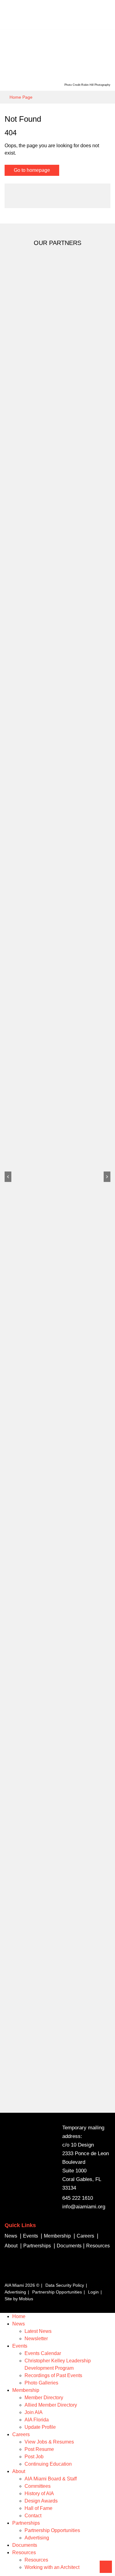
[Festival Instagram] (33, 2274)
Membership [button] (57, 2236)
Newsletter (36, 2339)
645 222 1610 (78, 2198)
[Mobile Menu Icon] (106, 15)
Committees (38, 2486)
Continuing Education (48, 2464)
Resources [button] (98, 2246)
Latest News (38, 2331)
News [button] (11, 2236)
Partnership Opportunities (57, 2292)
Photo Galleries (41, 2383)
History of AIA (39, 2493)
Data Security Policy (65, 2285)
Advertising (15, 2292)
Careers (21, 2434)
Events (20, 2346)
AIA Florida (37, 2420)
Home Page (21, 97)
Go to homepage (32, 170)
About (19, 2471)
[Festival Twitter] (7, 2274)
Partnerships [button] (37, 2246)
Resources (24, 2552)
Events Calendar (43, 2353)
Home (19, 2316)
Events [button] (31, 2236)
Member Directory (44, 2398)
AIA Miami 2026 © (22, 2285)
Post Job (34, 2457)
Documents (69, 2246)
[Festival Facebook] (20, 2274)
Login (93, 2292)
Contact (33, 2516)
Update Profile (40, 2427)
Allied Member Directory (51, 2405)
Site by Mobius (19, 2299)
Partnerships (26, 2523)
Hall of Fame (38, 2508)
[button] (8, 1177)
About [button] (11, 2246)
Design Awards (41, 2501)
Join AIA (34, 2412)
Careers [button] (85, 2236)
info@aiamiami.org (84, 2207)
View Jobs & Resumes (49, 2442)
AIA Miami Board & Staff (51, 2479)
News (19, 2324)
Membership (26, 2390)
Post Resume (39, 2449)
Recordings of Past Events (53, 2375)
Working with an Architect (52, 2567)
